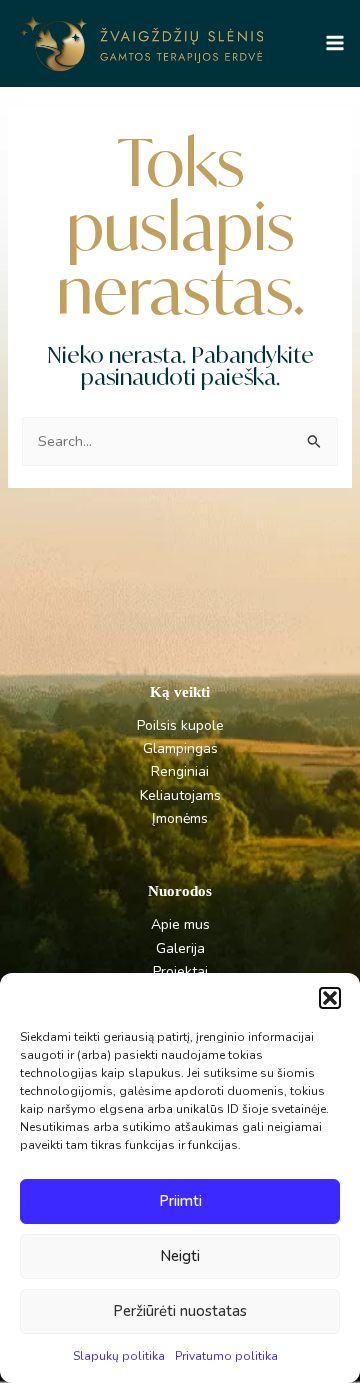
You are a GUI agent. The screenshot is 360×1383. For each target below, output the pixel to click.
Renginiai (180, 771)
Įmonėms (180, 818)
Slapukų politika (119, 1356)
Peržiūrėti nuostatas (180, 1311)
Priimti (180, 1201)
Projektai (180, 971)
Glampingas (180, 748)
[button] (330, 998)
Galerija (180, 948)
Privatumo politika (226, 1356)
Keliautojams (180, 795)
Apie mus (180, 924)
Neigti (180, 1256)
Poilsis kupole (180, 725)
